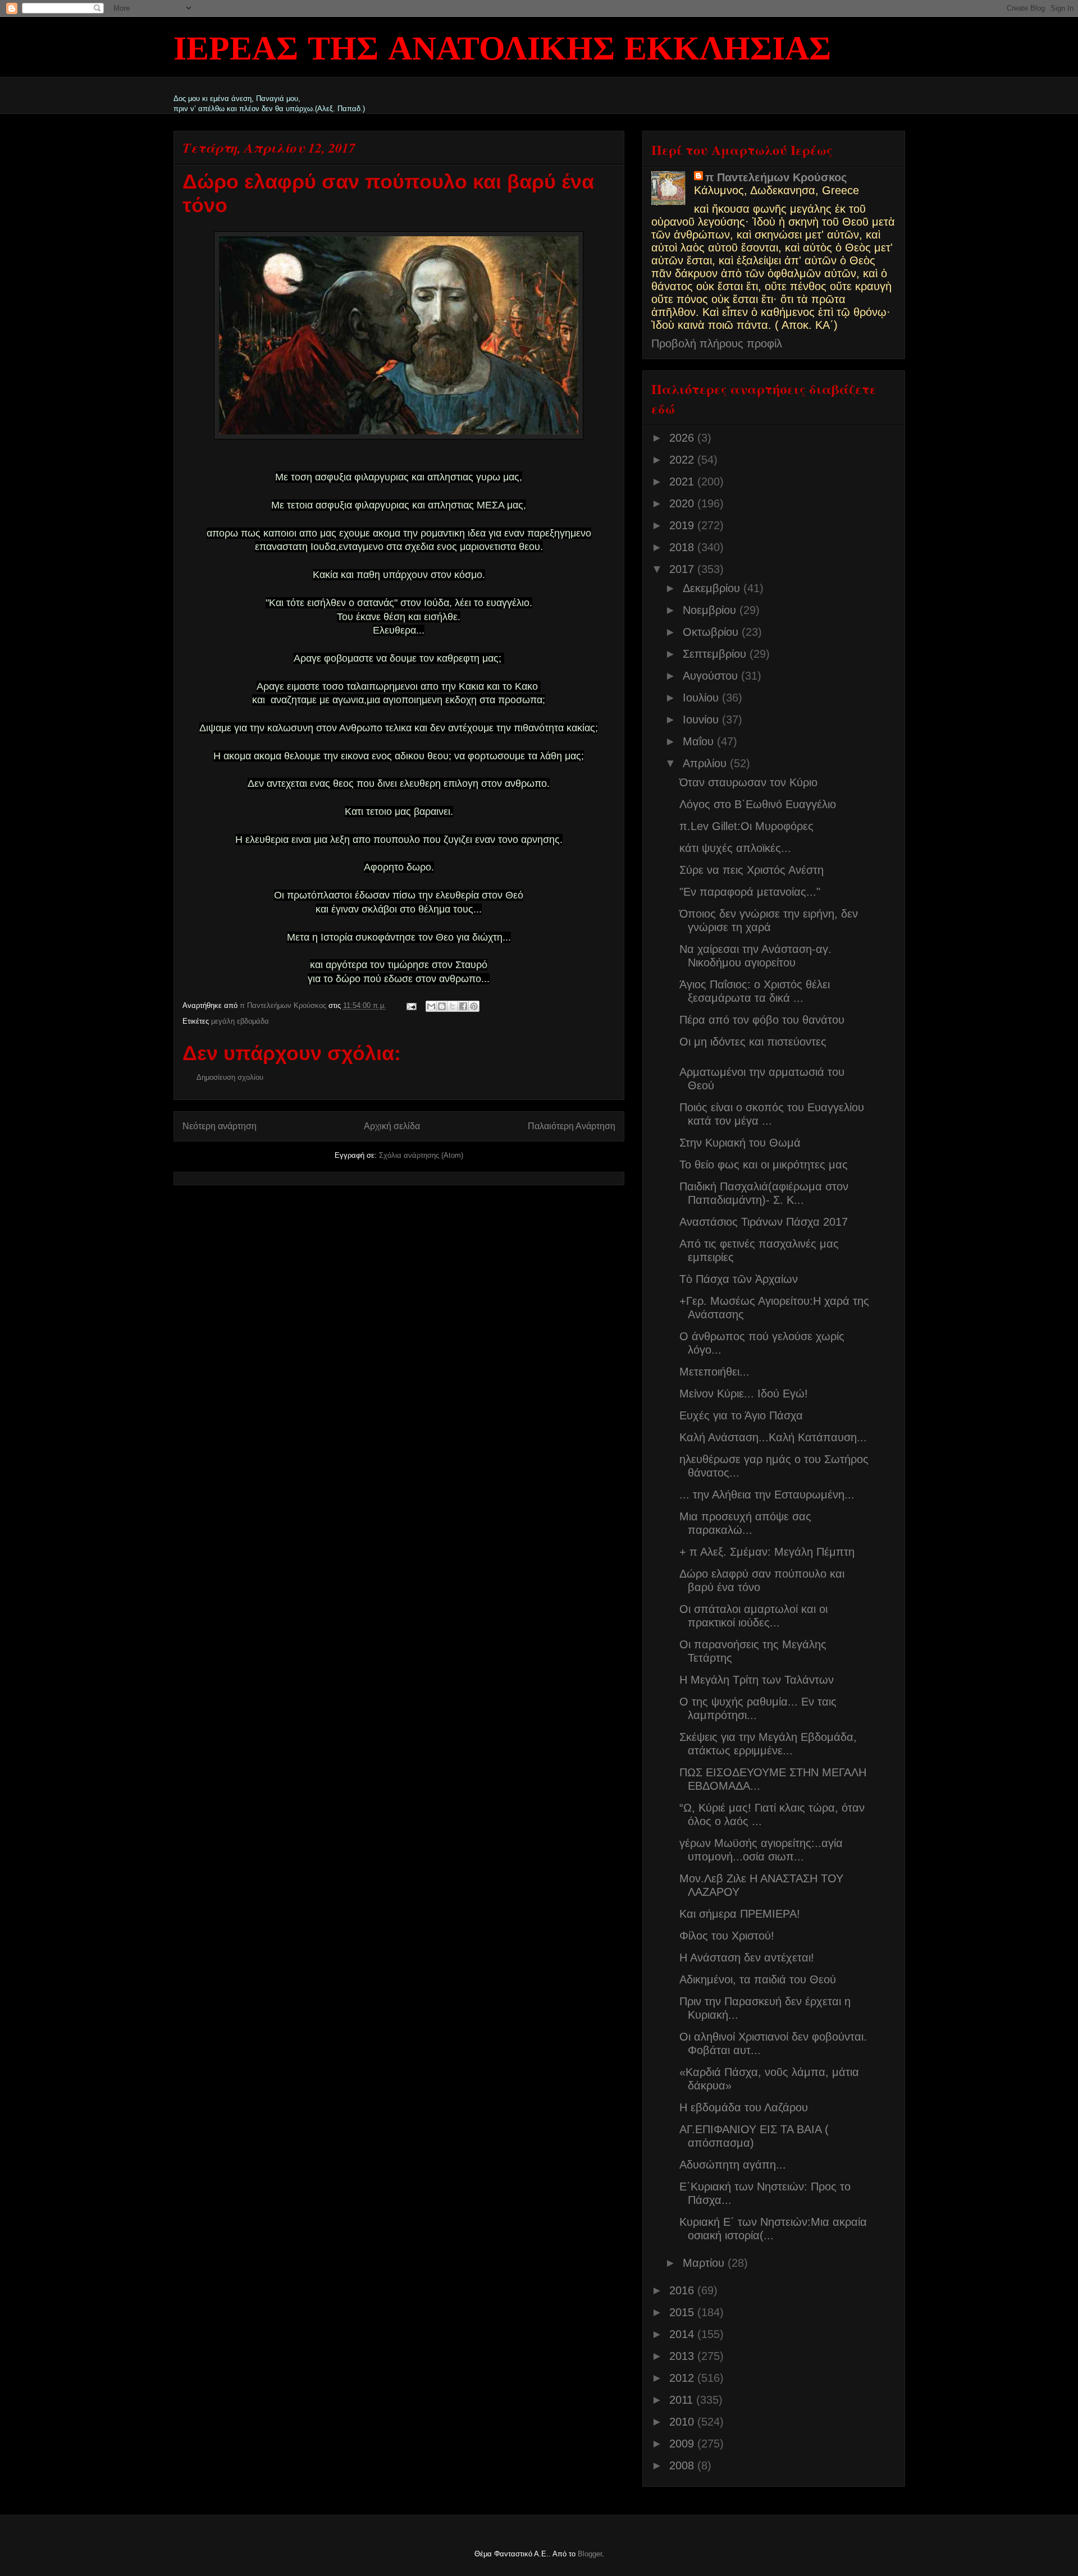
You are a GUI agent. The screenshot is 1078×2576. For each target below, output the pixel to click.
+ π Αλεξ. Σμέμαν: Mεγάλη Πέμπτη (767, 1552)
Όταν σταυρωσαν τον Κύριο (748, 782)
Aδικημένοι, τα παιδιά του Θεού (758, 1979)
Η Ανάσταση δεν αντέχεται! (747, 1958)
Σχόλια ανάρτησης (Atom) (421, 1155)
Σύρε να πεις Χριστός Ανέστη (752, 870)
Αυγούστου (712, 676)
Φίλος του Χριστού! (727, 1936)
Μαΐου (700, 741)
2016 (683, 2290)
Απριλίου (706, 763)
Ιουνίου (702, 719)
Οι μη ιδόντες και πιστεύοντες (753, 1042)
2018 (683, 547)
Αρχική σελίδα (392, 1126)
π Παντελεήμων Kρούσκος (776, 177)
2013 (683, 2356)
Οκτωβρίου (712, 632)
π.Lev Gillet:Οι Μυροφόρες (746, 826)
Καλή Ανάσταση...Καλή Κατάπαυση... (773, 1437)
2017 (683, 569)
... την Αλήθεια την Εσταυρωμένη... (767, 1495)
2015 (683, 2312)
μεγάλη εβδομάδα (240, 1021)
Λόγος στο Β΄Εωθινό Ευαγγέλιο (758, 804)
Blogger (590, 2554)
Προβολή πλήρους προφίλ (717, 343)
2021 (683, 482)
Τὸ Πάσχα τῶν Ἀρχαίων (739, 1279)
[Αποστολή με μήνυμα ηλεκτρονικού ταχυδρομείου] (431, 1006)
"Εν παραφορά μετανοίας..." (750, 892)
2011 (683, 2400)
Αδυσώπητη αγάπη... (733, 2165)
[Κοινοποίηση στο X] (453, 1006)
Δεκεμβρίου (713, 588)
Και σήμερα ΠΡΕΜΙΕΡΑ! (740, 1914)
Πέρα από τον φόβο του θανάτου (762, 1020)
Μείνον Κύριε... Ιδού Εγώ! (744, 1394)
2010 (683, 2422)
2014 (683, 2334)
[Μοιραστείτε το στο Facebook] (463, 1006)
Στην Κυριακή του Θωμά (740, 1143)
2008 (683, 2465)
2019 (683, 525)
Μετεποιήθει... (714, 1372)
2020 (683, 503)
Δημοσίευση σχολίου (230, 1077)
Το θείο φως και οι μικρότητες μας (764, 1165)
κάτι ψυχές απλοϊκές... (735, 848)
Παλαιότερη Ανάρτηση (572, 1126)
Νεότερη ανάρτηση (220, 1126)
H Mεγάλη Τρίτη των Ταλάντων (757, 1680)
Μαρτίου (705, 2263)
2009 (683, 2444)
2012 (683, 2378)
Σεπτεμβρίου (716, 654)
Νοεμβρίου (711, 610)
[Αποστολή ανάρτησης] (411, 1005)
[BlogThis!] (442, 1006)
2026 (683, 438)
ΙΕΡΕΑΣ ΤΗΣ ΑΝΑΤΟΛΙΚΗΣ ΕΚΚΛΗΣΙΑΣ (502, 51)
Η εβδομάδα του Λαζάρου (744, 2107)
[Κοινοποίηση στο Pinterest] (474, 1006)
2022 (683, 460)
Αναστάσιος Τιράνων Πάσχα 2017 (764, 1222)
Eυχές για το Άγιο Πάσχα (741, 1415)
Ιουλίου (702, 698)
